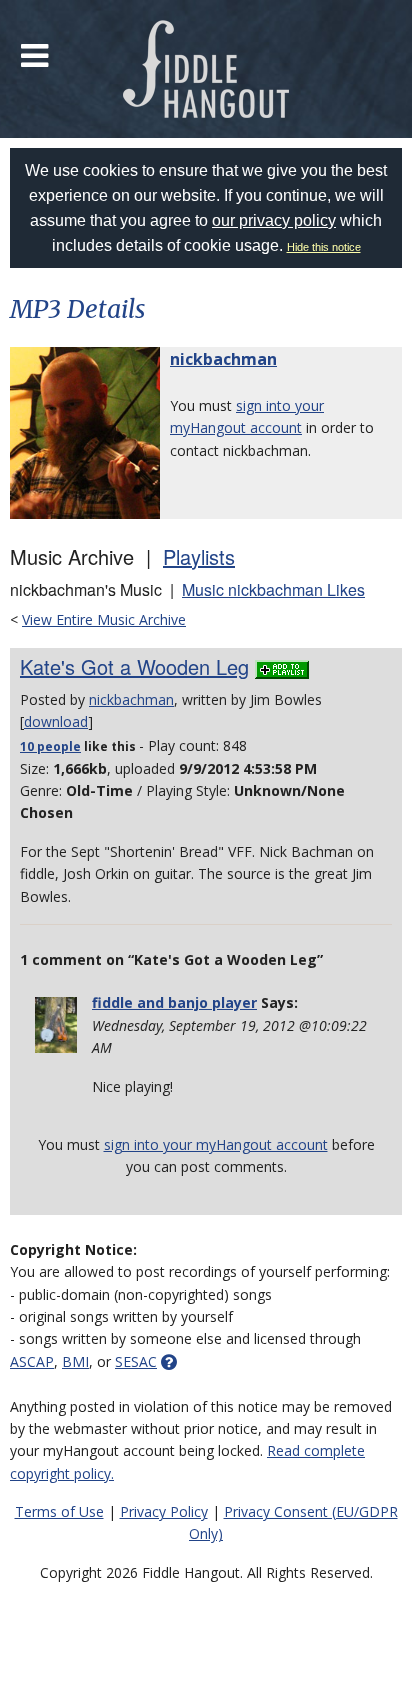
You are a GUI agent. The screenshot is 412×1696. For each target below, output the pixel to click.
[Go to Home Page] (206, 69)
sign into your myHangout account (216, 1144)
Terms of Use (59, 1511)
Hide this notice (324, 247)
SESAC (136, 1361)
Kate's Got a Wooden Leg (134, 666)
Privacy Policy (164, 1511)
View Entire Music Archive (104, 619)
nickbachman (223, 359)
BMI (75, 1361)
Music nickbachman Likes (273, 589)
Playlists (199, 556)
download (56, 721)
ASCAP (32, 1361)
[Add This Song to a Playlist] (282, 666)
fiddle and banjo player (174, 1002)
